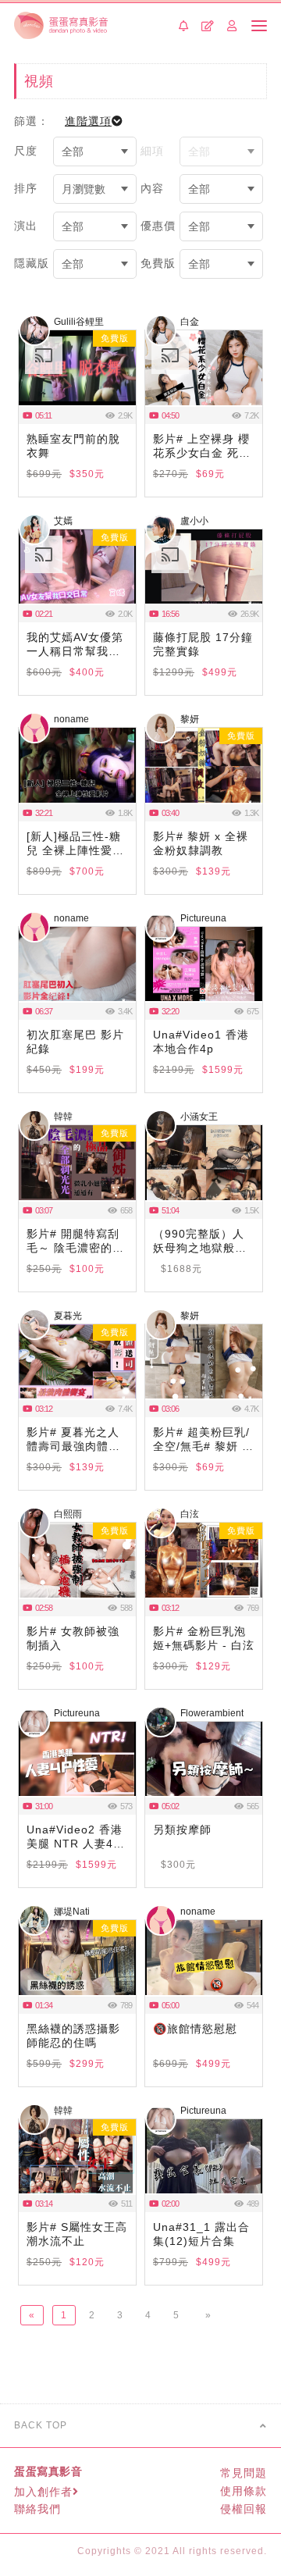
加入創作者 (43, 2492)
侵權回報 (244, 2509)
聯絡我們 (37, 2509)
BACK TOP (41, 2425)
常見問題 (244, 2473)
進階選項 (88, 121)
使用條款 (244, 2491)
